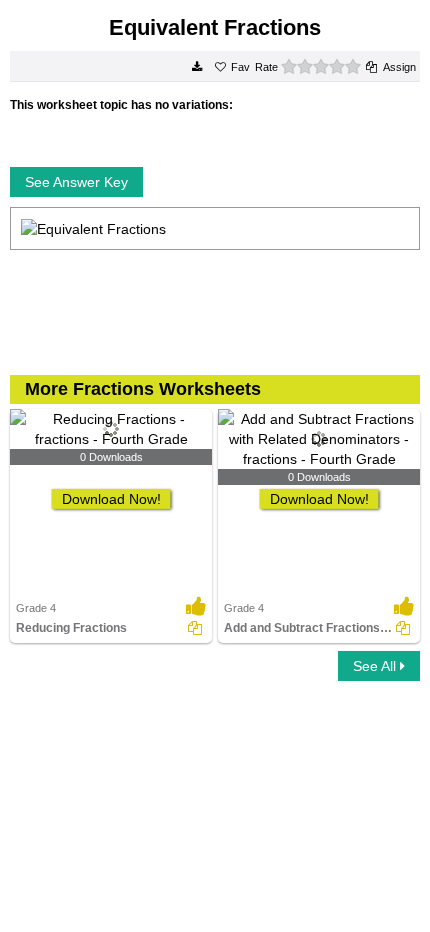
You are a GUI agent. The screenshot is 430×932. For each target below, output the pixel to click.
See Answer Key (76, 182)
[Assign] (195, 628)
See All (376, 666)
